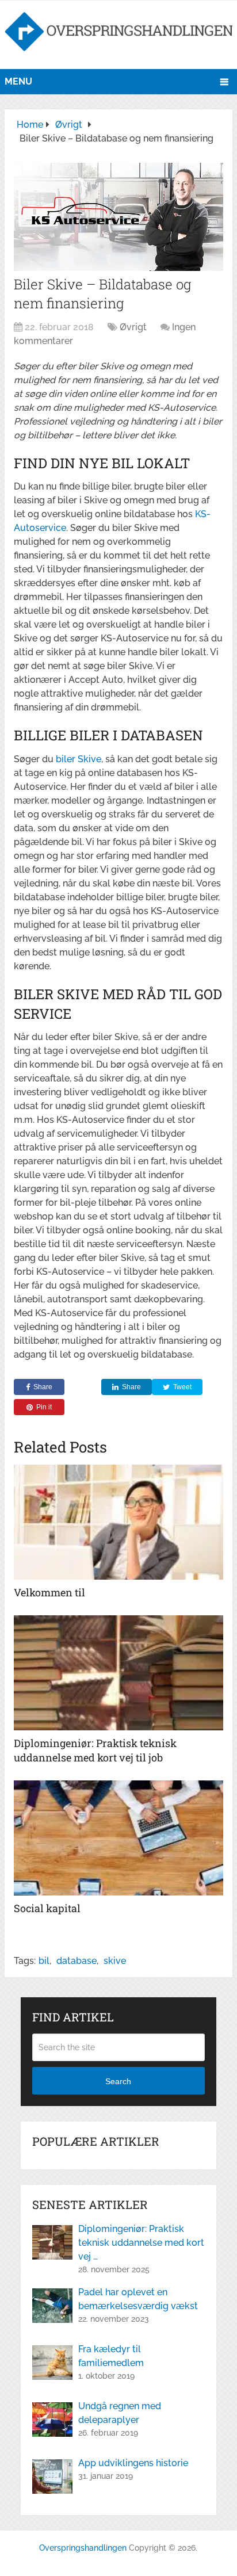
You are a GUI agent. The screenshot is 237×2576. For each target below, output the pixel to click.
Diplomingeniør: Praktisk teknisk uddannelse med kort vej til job (95, 1750)
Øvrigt (133, 327)
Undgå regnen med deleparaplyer (120, 2413)
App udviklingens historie (133, 2463)
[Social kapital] (118, 1838)
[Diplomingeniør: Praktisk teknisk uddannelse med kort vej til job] (118, 1673)
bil (44, 1961)
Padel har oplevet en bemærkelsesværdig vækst (138, 2299)
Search (118, 2081)
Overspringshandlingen (83, 2548)
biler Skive (79, 759)
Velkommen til (49, 1592)
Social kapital (47, 1908)
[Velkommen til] (118, 1522)
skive (115, 1961)
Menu (18, 81)
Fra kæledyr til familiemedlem (111, 2356)
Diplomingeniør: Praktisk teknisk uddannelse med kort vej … (141, 2243)
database (77, 1961)
